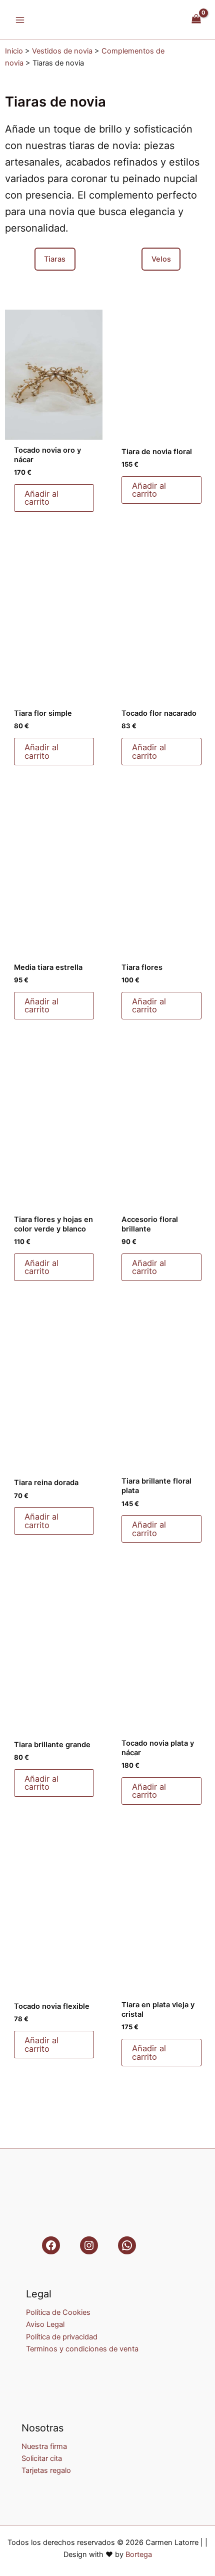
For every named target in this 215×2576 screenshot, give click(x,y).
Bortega (139, 2554)
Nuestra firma (44, 2446)
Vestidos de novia (62, 51)
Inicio (14, 51)
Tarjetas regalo (46, 2470)
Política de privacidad (62, 2337)
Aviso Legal (45, 2324)
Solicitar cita (42, 2458)
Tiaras (55, 259)
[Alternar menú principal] (20, 20)
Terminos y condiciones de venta (82, 2349)
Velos (161, 259)
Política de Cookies (58, 2312)
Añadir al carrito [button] (41, 498)
